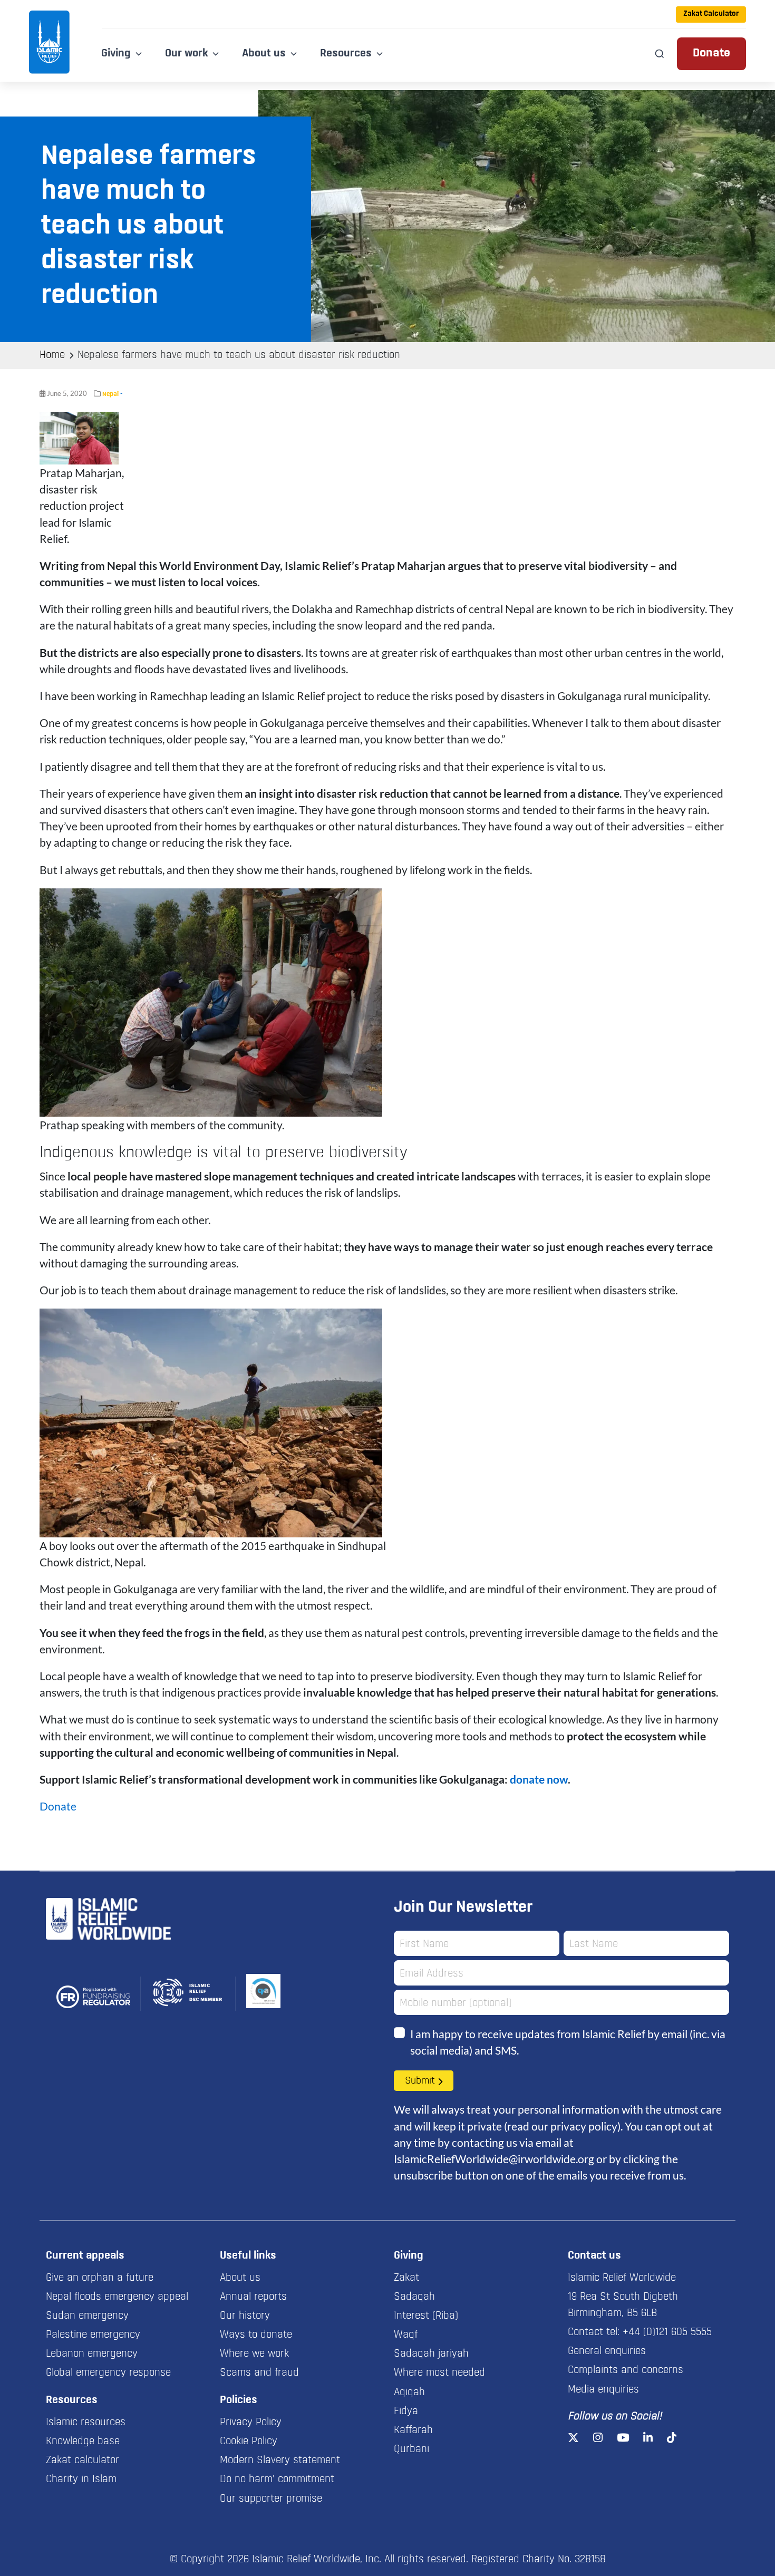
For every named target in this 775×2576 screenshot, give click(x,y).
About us (240, 2278)
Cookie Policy (249, 2442)
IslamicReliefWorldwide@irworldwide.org (494, 2159)
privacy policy (584, 2126)
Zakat (406, 2278)
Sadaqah (414, 2297)
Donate (711, 54)
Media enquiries (603, 2390)
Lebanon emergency (92, 2354)
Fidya (406, 2412)
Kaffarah (413, 2430)
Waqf (406, 2335)
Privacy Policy (251, 2423)
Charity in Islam (81, 2480)
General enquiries (607, 2351)
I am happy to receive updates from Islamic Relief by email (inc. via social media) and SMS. (568, 2042)
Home (52, 355)
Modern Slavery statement (280, 2461)
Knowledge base (83, 2442)
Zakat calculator (83, 2461)
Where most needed (439, 2373)
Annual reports (253, 2297)
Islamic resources (86, 2423)
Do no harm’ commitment (277, 2480)
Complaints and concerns (626, 2370)
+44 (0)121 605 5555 (667, 2332)
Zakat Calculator (711, 14)
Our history (245, 2316)
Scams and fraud (259, 2373)
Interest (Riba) (426, 2316)
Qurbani (411, 2449)
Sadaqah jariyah (431, 2354)
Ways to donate (256, 2335)
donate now (539, 1779)
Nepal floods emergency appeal (117, 2297)
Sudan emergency (87, 2316)
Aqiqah (409, 2393)
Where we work (254, 2354)
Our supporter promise (271, 2499)
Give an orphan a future (100, 2278)
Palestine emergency (93, 2335)
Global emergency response (108, 2373)
